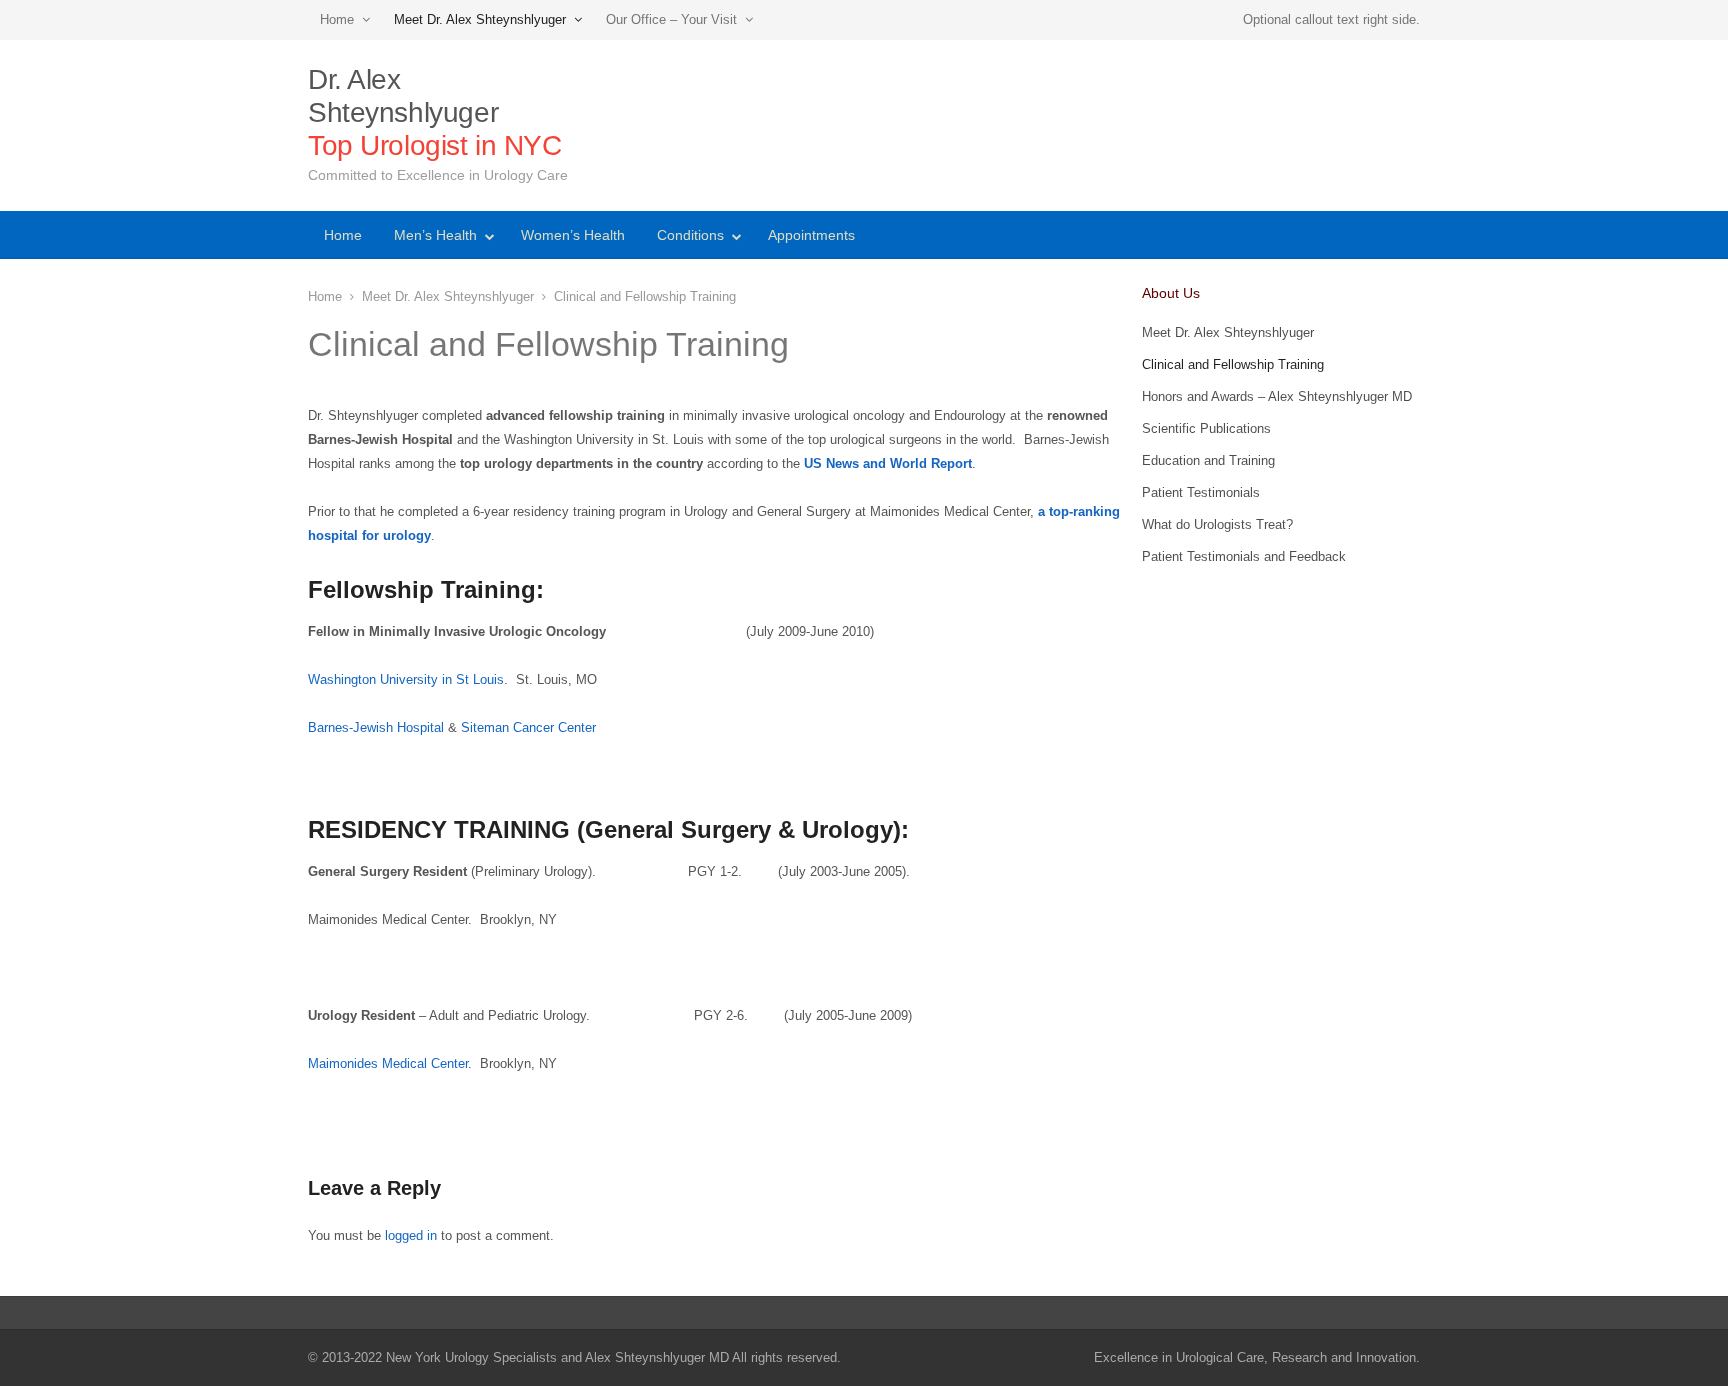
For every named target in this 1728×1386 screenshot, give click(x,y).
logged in (411, 1235)
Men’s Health (435, 235)
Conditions (690, 235)
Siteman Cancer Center (528, 727)
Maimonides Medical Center (388, 1063)
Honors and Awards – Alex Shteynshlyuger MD (1277, 396)
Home (337, 19)
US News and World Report (888, 463)
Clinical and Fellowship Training (1233, 364)
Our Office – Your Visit (671, 19)
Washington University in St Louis (406, 679)
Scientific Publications (1206, 428)
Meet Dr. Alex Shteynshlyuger (480, 19)
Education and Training (1208, 460)
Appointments (811, 235)
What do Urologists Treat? (1217, 524)
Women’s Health (573, 235)
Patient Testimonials (1201, 492)
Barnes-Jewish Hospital (378, 727)
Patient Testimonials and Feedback (1244, 556)
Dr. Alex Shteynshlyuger (435, 112)
